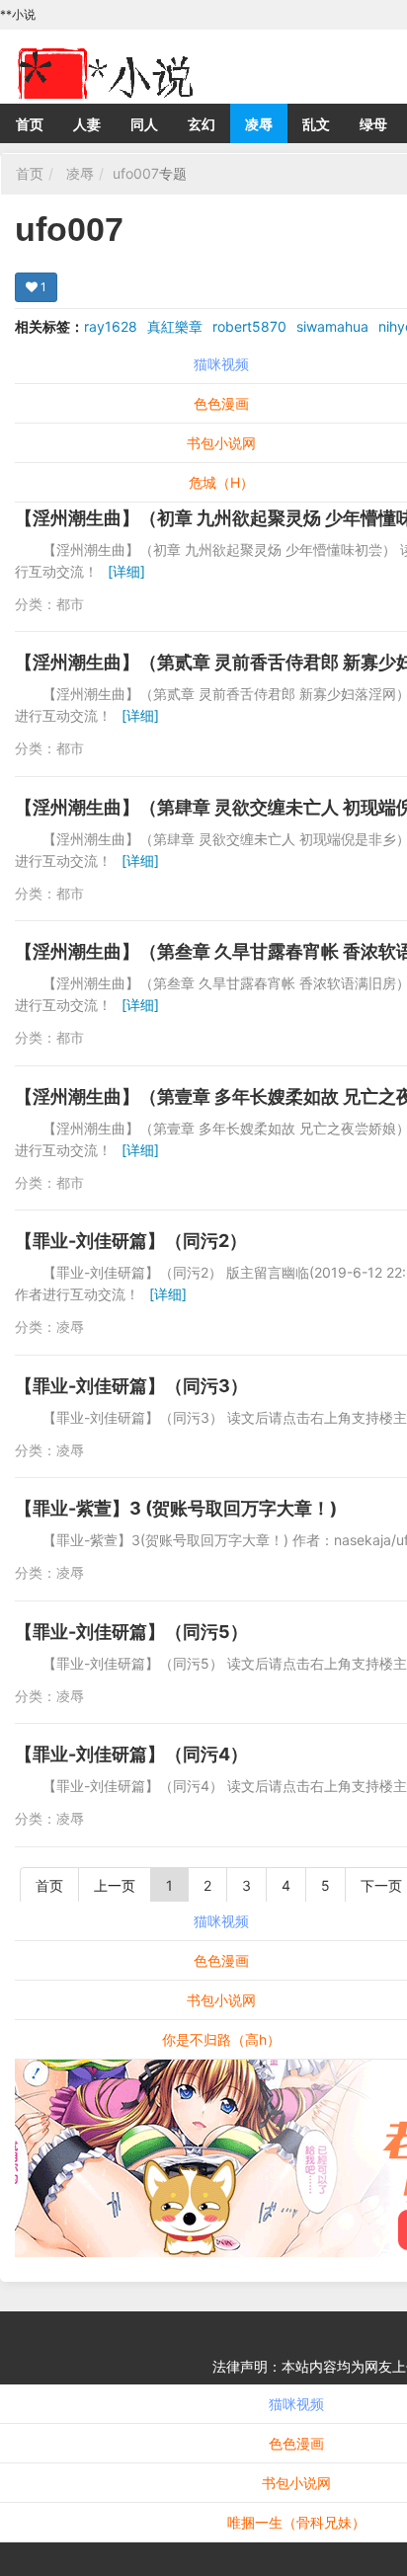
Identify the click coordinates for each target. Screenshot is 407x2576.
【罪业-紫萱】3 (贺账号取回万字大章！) (176, 1508)
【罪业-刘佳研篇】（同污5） (131, 1632)
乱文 (316, 124)
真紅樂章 (175, 326)
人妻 (87, 124)
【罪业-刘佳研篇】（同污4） (131, 1754)
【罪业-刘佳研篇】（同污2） (131, 1241)
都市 (70, 604)
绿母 (373, 124)
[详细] (126, 571)
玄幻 (202, 124)
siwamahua (332, 326)
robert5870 (249, 326)
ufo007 (136, 173)
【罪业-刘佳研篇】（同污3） (131, 1386)
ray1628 (111, 326)
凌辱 (259, 124)
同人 (144, 124)
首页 (30, 124)
